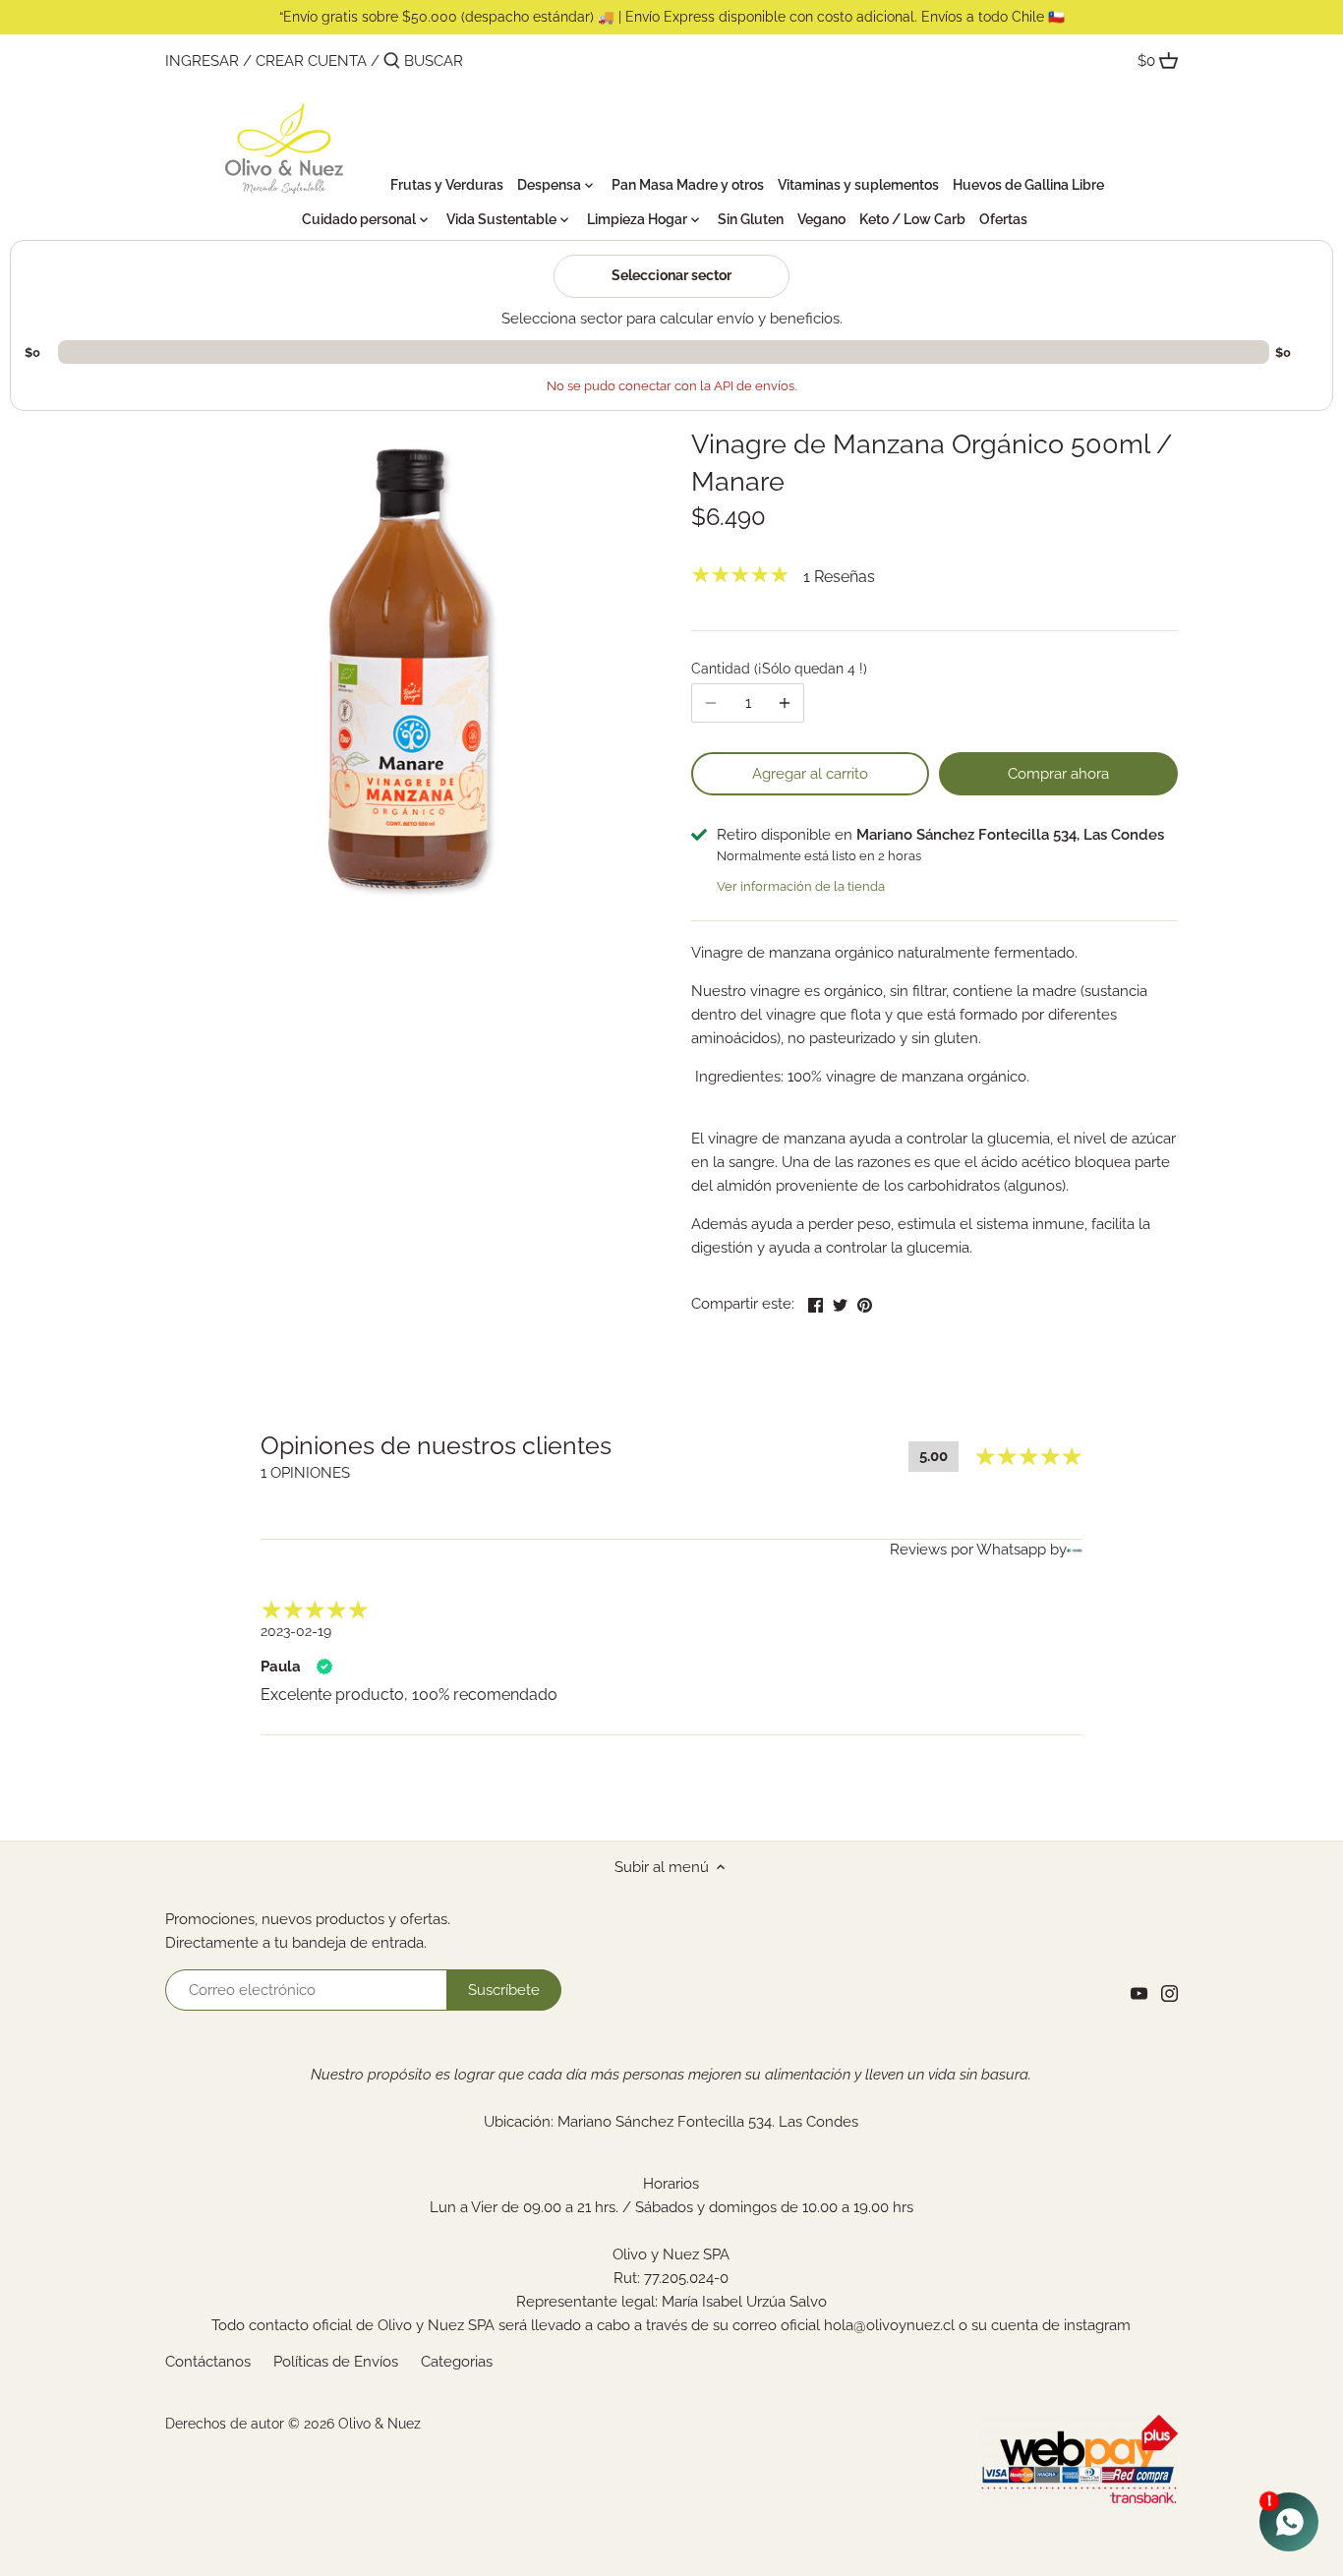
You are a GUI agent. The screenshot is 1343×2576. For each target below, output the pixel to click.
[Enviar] (392, 61)
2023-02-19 (296, 1631)
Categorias (457, 2362)
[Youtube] (1139, 1993)
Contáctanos (208, 2362)
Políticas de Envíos (336, 2362)
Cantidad (777, 669)
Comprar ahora (1058, 774)
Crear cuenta (311, 61)
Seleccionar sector (671, 275)
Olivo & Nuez (380, 2424)
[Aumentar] (785, 703)
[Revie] (1075, 1549)
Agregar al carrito (810, 774)
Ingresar (202, 61)
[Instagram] (1169, 1993)
